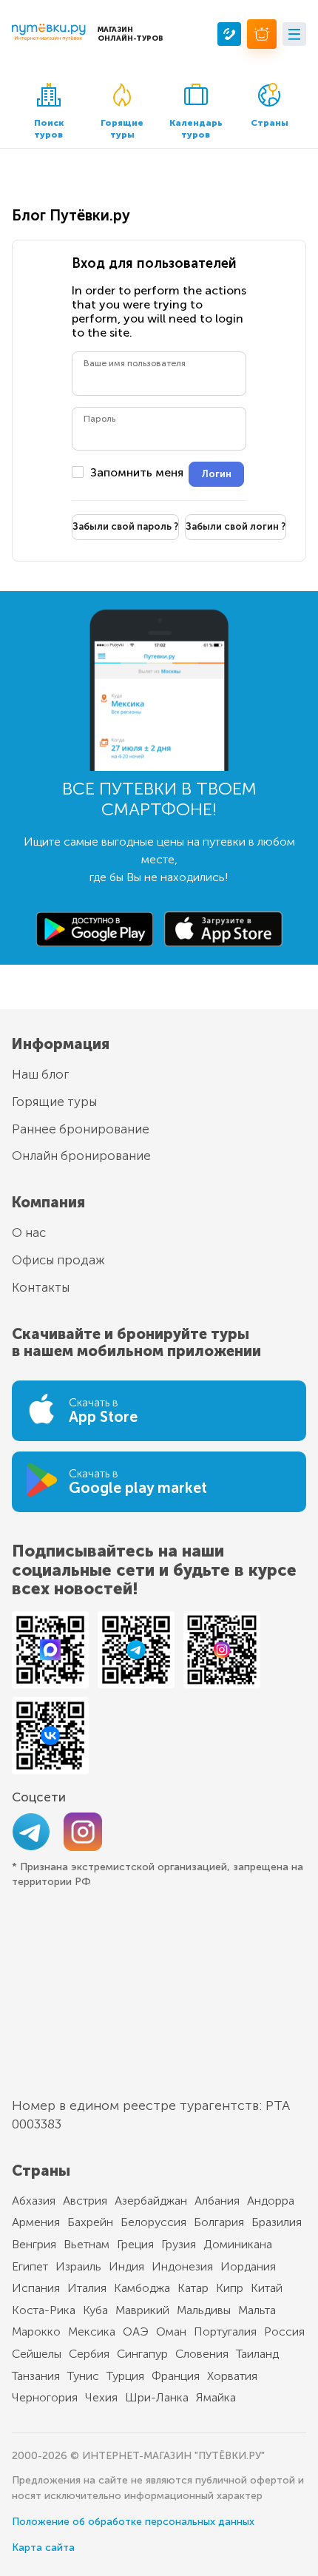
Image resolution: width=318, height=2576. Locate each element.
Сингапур (142, 2354)
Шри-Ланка (157, 2397)
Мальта (257, 2310)
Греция (135, 2244)
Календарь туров (196, 129)
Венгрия (34, 2244)
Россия (284, 2331)
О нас (29, 1233)
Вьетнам (87, 2244)
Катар (193, 2288)
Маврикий (142, 2310)
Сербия (89, 2354)
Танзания (36, 2376)
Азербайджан (151, 2201)
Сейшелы (37, 2354)
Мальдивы (204, 2310)
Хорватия (232, 2376)
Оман (171, 2331)
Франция (176, 2376)
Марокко (36, 2331)
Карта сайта (43, 2548)
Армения (36, 2222)
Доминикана (238, 2244)
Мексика (92, 2331)
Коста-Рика (44, 2310)
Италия (87, 2288)
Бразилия (277, 2222)
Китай (267, 2288)
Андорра (271, 2201)
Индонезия (182, 2266)
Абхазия (34, 2201)
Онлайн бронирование (81, 1156)
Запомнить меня (137, 473)
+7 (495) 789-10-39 (229, 34)
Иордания (248, 2266)
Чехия (101, 2397)
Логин (216, 474)
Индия (126, 2266)
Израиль (78, 2266)
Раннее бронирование (81, 1129)
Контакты (41, 1287)
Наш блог (40, 1074)
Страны (270, 123)
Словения (202, 2354)
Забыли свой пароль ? (125, 526)
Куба (95, 2310)
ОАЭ (136, 2331)
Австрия (85, 2201)
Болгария (219, 2222)
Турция (125, 2376)
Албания (217, 2201)
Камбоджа (142, 2288)
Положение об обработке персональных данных (133, 2522)
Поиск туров (49, 129)
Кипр (230, 2288)
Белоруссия (153, 2222)
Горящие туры (122, 129)
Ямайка (216, 2397)
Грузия (179, 2244)
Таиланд (257, 2354)
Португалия (225, 2331)
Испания (36, 2288)
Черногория (45, 2397)
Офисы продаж (58, 1260)
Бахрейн (90, 2222)
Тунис (83, 2376)
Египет (30, 2266)
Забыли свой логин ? (236, 526)
